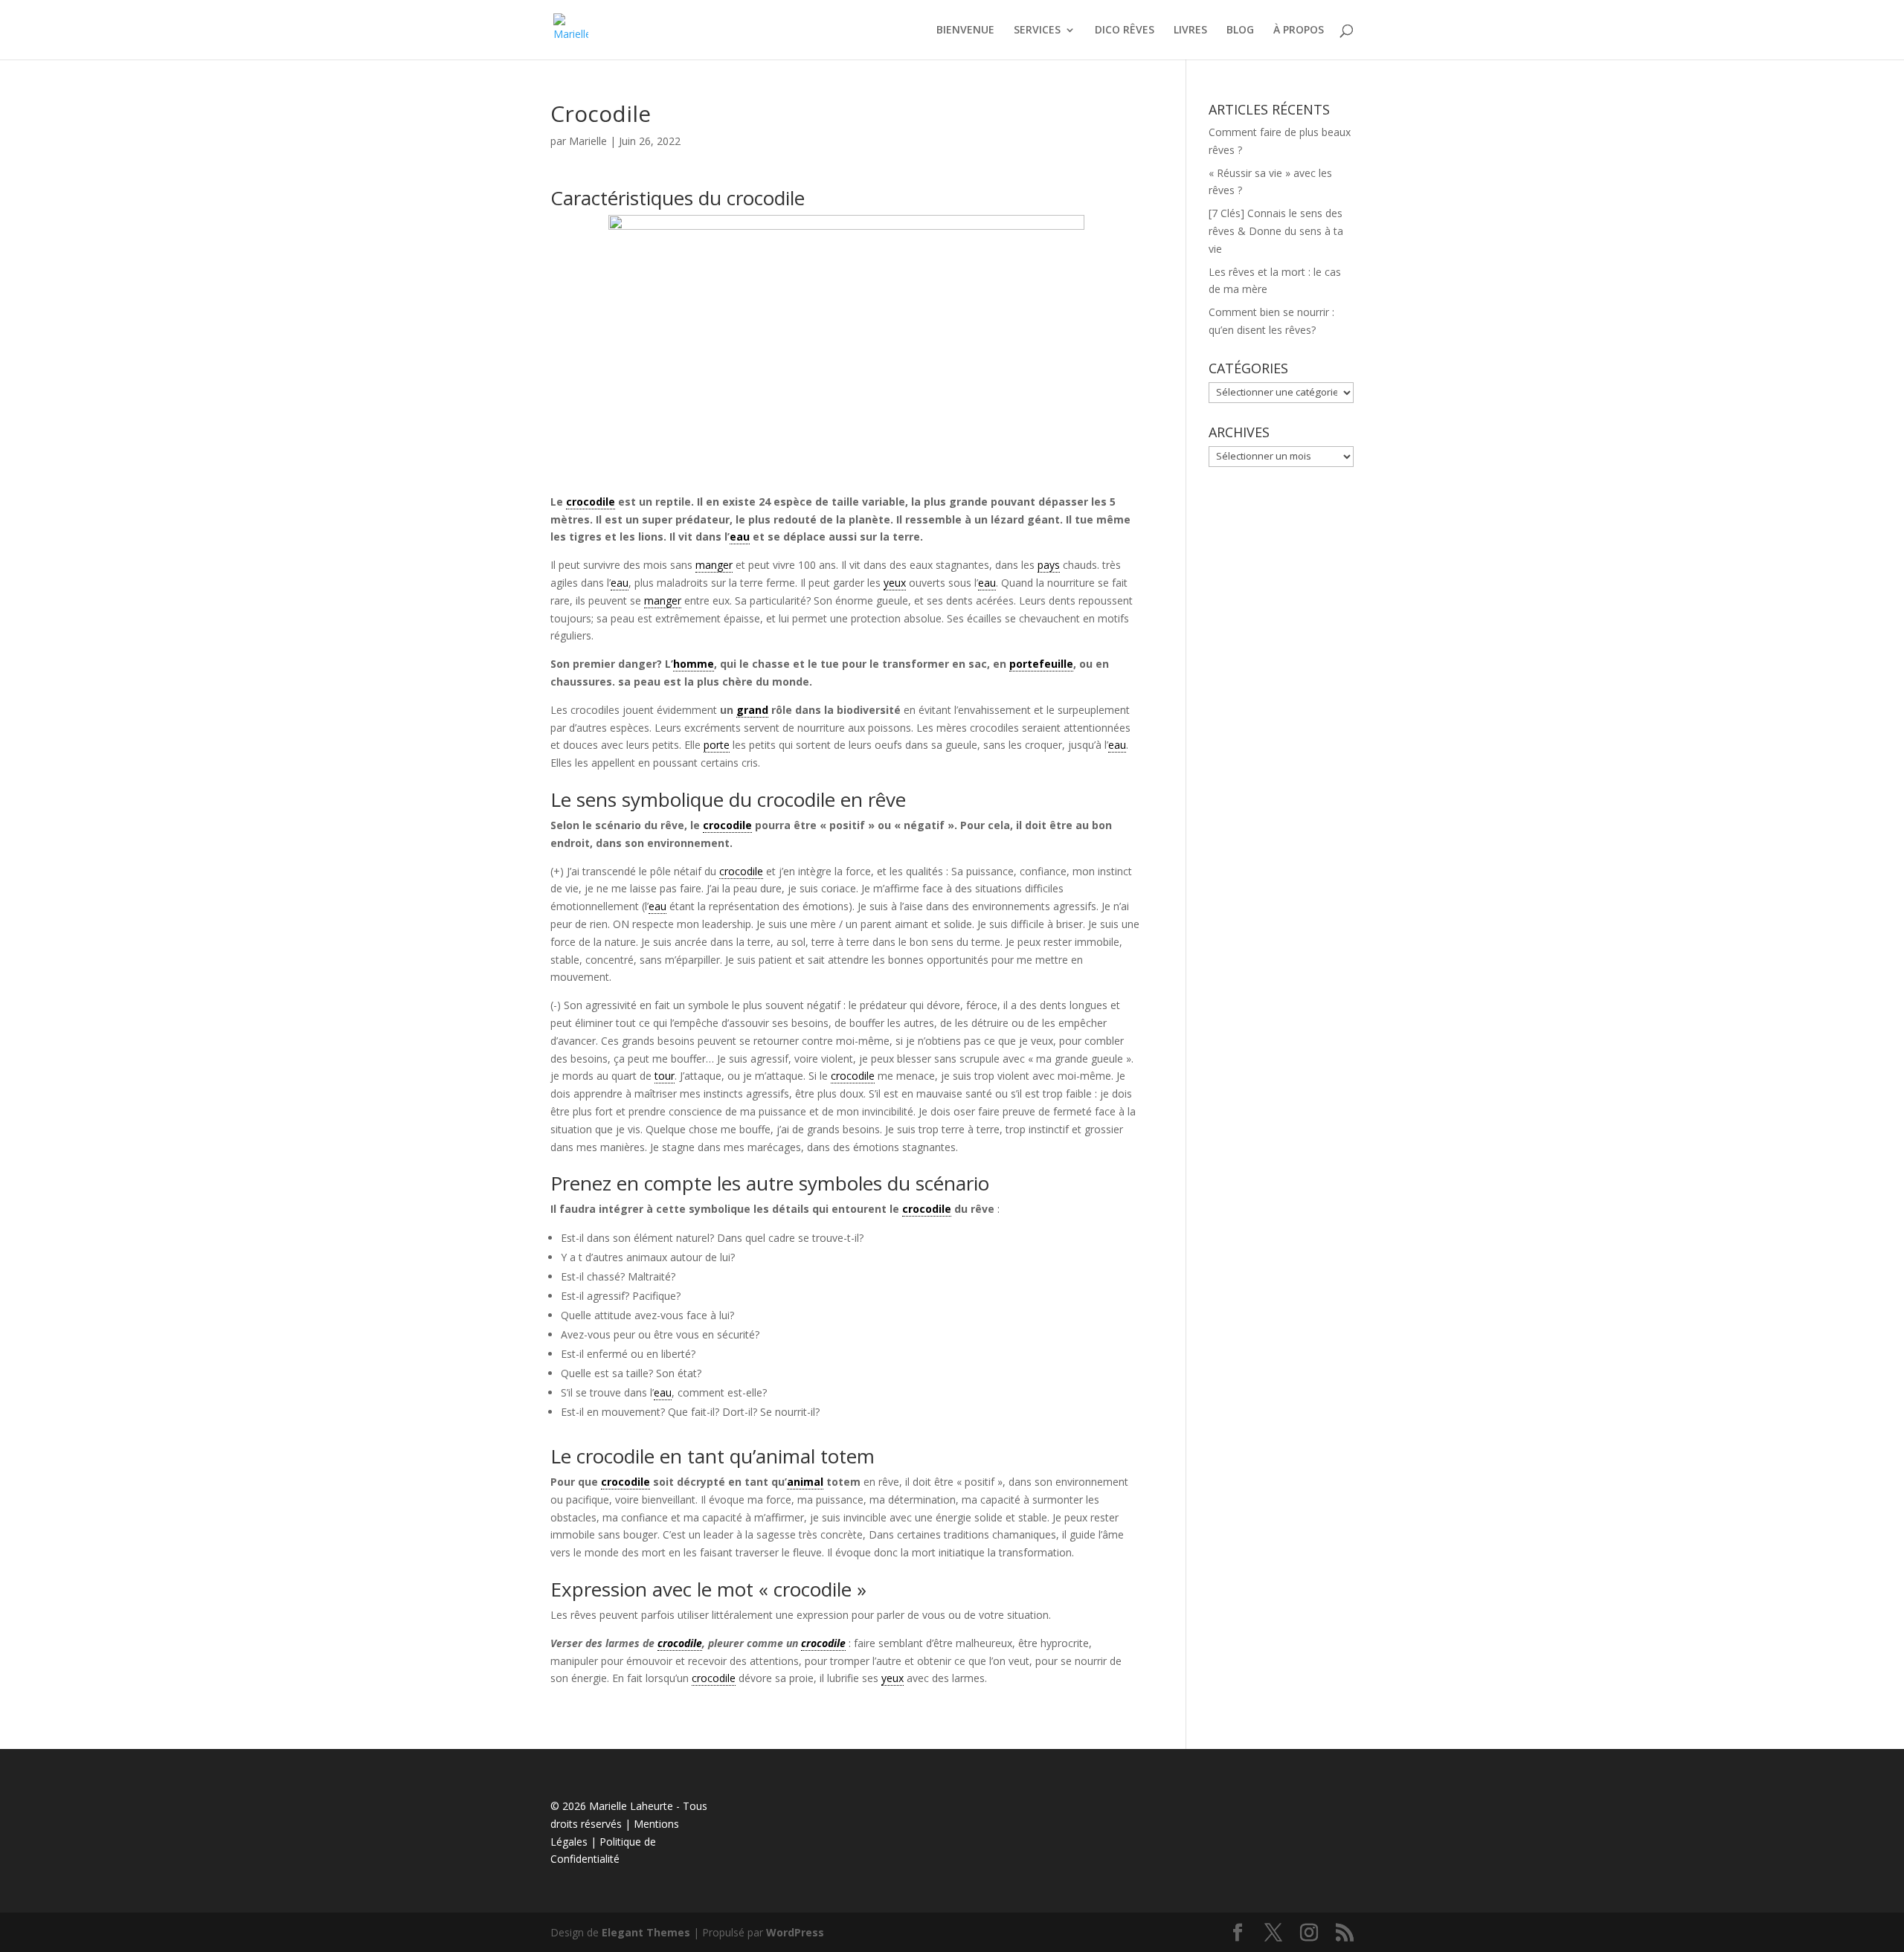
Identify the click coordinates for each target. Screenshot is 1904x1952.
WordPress (795, 1932)
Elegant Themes (646, 1932)
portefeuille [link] (1041, 664)
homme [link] (694, 664)
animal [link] (805, 1482)
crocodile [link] (591, 502)
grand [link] (752, 710)
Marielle (588, 141)
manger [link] (714, 565)
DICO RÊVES (1125, 30)
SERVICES (1037, 30)
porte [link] (717, 745)
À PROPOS (1299, 30)
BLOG (1240, 30)
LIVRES (1190, 30)
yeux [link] (895, 583)
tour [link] (665, 1076)
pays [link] (1049, 565)
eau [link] (740, 537)
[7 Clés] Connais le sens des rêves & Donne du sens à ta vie (1276, 231)
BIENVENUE (965, 30)
